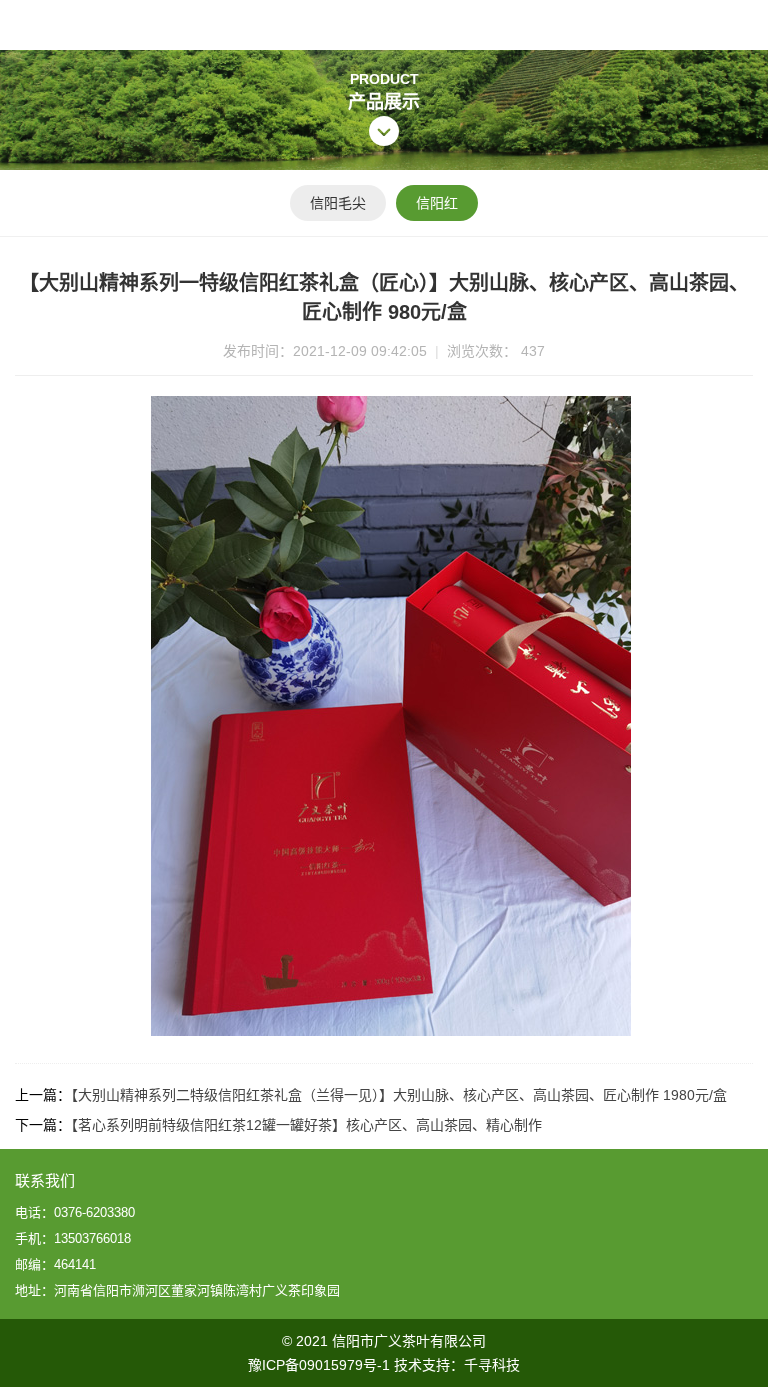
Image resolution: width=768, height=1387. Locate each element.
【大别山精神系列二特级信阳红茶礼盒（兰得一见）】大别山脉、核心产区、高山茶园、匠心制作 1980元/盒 (399, 1095)
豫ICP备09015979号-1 (319, 1365)
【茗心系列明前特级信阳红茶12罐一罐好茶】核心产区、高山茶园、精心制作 (306, 1125)
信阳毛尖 (338, 203)
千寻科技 (492, 1365)
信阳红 (437, 203)
